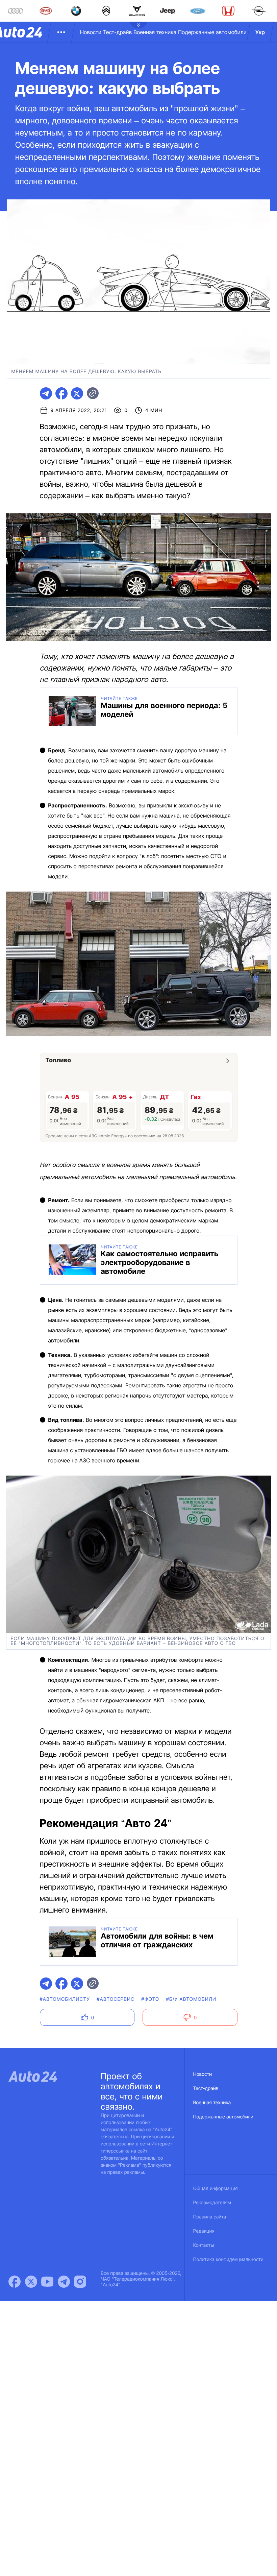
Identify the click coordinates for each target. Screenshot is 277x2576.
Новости (91, 32)
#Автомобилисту (65, 1999)
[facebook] (61, 393)
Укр (260, 32)
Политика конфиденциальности (228, 2259)
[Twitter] (31, 2282)
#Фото (150, 1999)
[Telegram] (64, 2282)
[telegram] (46, 393)
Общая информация (216, 2189)
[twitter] (77, 393)
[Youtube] (47, 2282)
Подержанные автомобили (212, 32)
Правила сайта (210, 2217)
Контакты (204, 2245)
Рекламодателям (212, 2203)
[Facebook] (15, 2282)
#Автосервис (116, 1999)
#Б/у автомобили (191, 1999)
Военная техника (155, 32)
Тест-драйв (117, 32)
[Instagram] (80, 2282)
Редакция (204, 2231)
